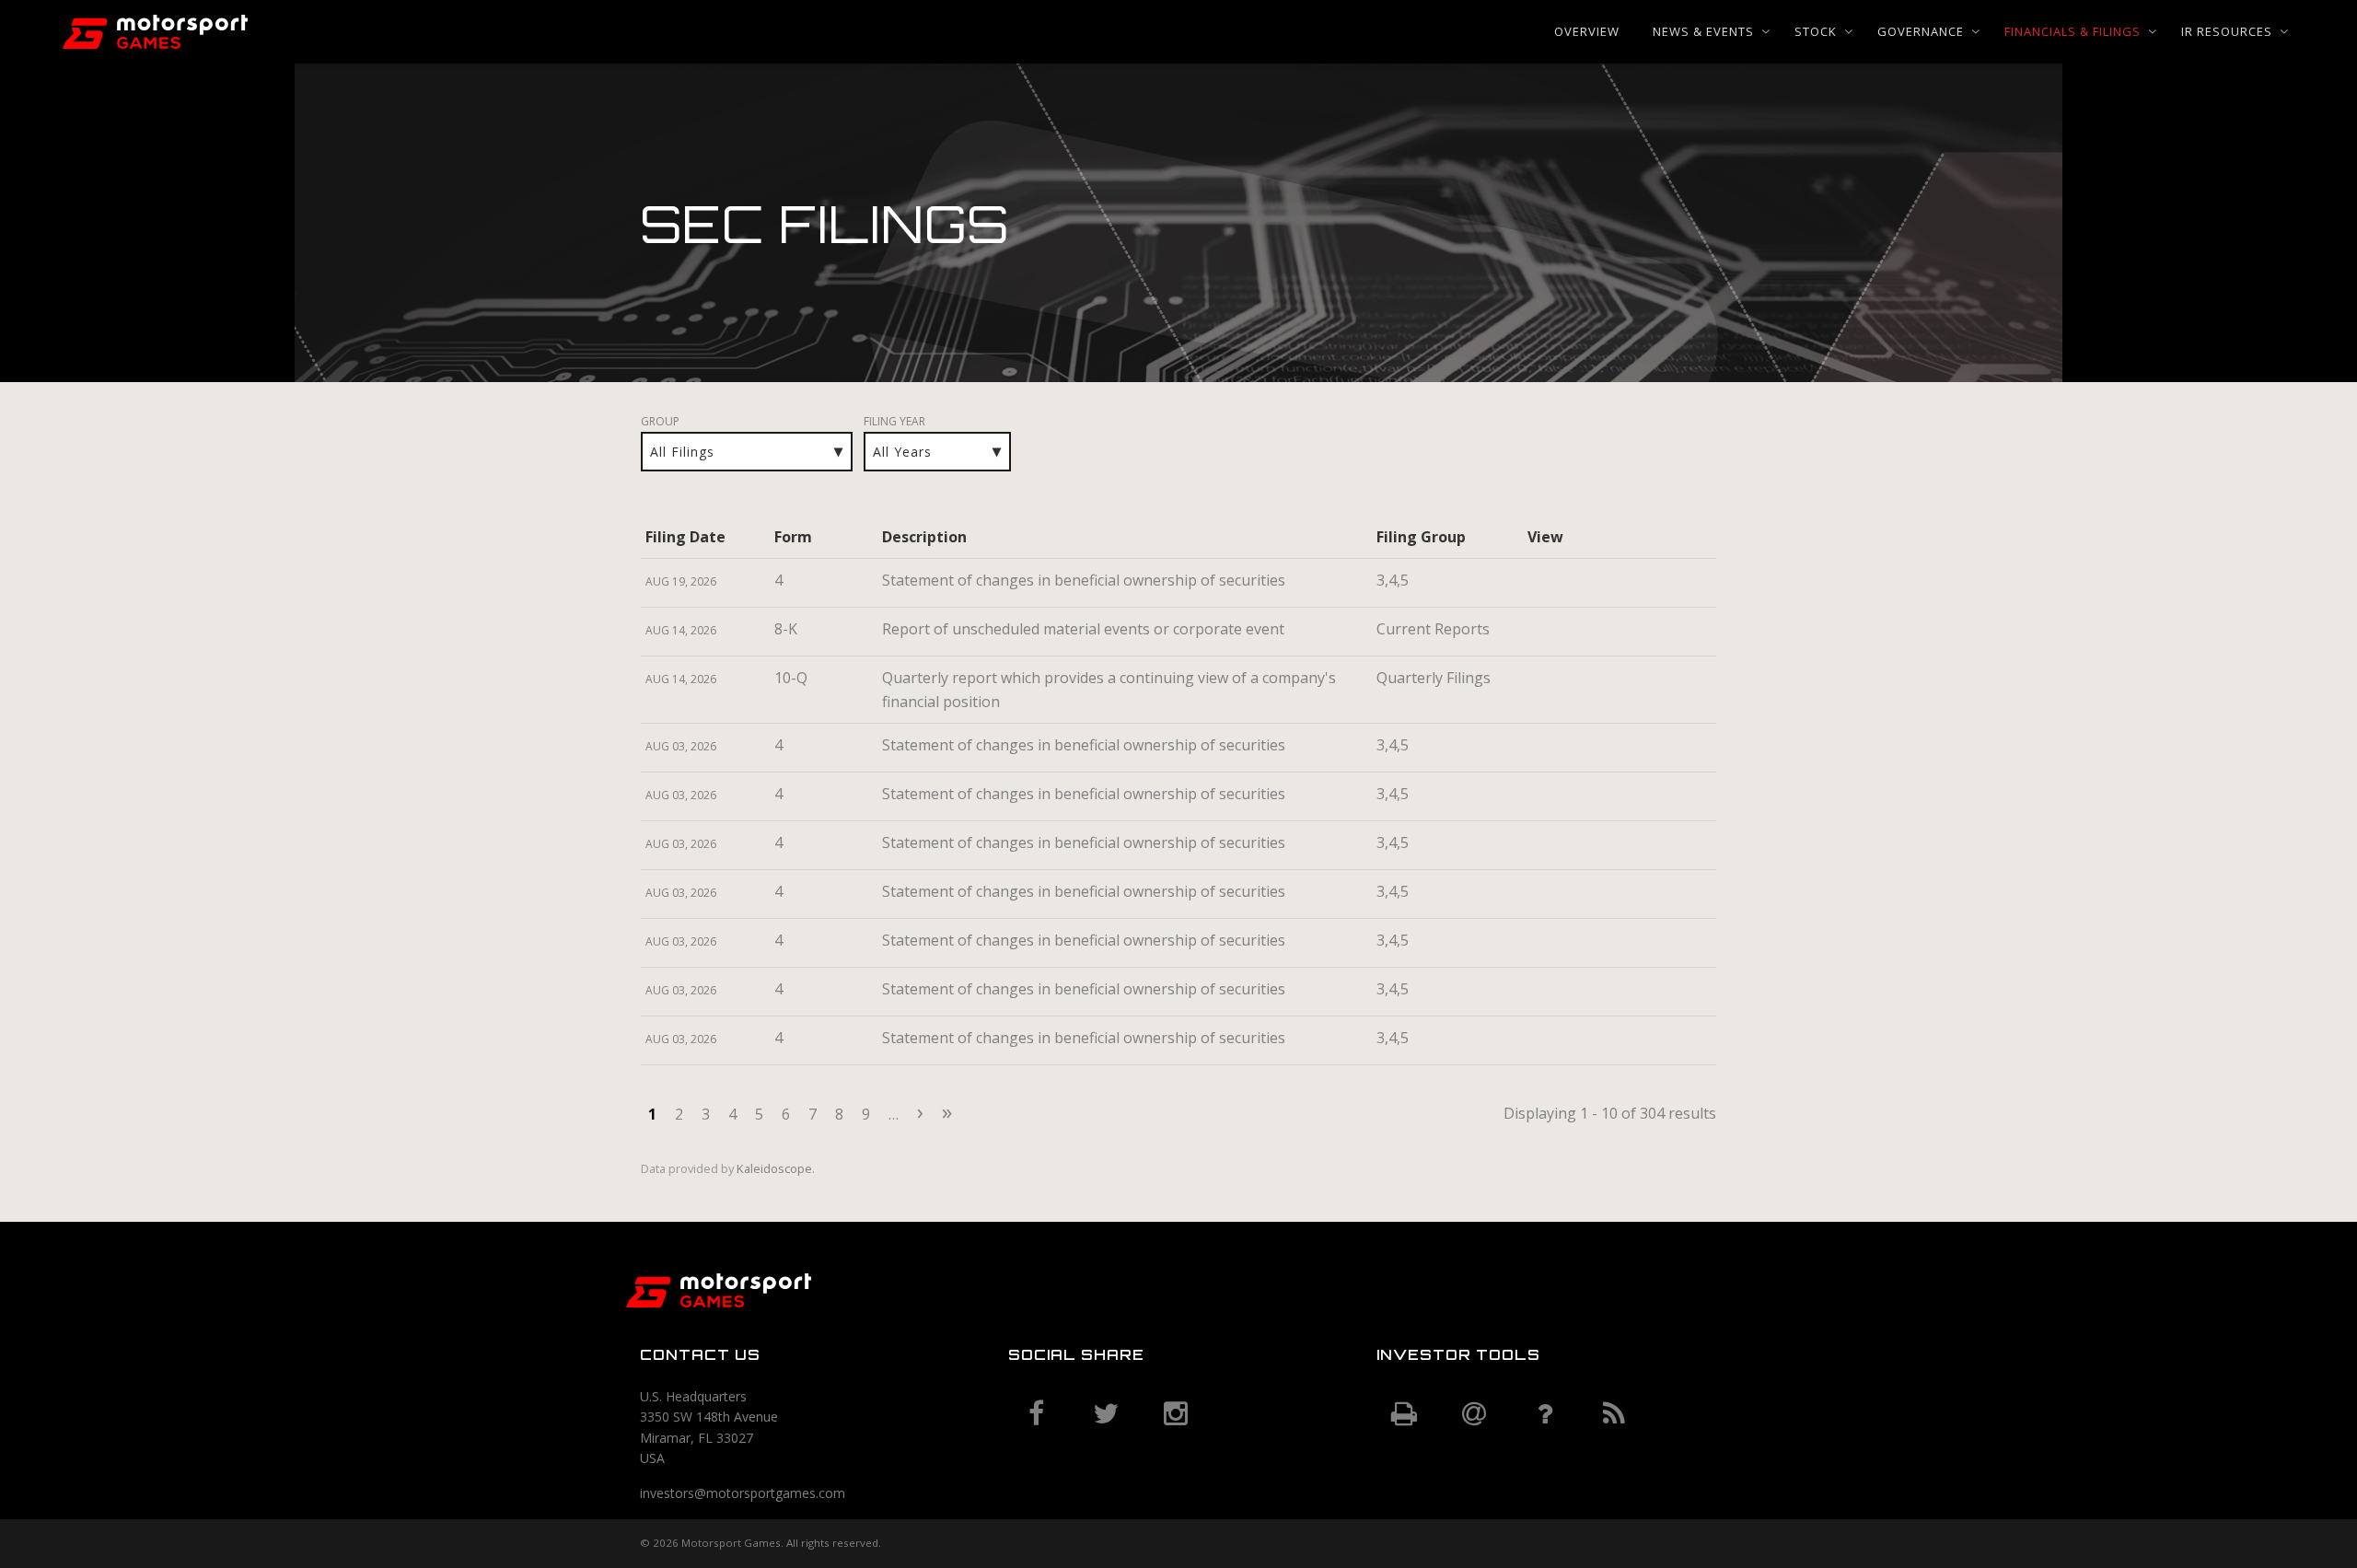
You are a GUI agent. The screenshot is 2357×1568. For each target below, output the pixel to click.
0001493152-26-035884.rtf (1558, 946)
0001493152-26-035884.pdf (1538, 946)
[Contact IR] (1544, 1414)
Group (660, 421)
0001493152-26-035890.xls (1578, 1043)
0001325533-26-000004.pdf (1538, 586)
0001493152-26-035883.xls (1578, 897)
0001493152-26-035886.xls (1578, 799)
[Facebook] (1036, 1414)
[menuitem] (1587, 32)
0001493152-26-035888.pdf (1538, 848)
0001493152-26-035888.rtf (1558, 848)
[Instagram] (1176, 1414)
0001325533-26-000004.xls (1578, 586)
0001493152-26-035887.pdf (1538, 994)
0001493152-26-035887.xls (1578, 994)
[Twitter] (1106, 1414)
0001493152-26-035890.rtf (1558, 1043)
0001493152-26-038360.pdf (1538, 683)
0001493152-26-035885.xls (1578, 750)
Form (793, 537)
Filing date (685, 537)
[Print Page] (1404, 1414)
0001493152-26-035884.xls (1578, 946)
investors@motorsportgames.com (743, 1493)
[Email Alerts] (1474, 1414)
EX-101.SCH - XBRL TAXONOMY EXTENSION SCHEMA (1619, 634)
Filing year (894, 421)
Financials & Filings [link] (2073, 31)
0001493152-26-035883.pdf (1538, 897)
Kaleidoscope (774, 1168)
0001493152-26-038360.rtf (1558, 683)
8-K (786, 629)
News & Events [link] (1703, 31)
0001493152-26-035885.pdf (1538, 750)
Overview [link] (1587, 31)
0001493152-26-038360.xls (1578, 683)
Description (924, 537)
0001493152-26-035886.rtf (1558, 799)
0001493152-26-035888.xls (1578, 848)
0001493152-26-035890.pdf (1538, 1043)
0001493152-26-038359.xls (1578, 634)
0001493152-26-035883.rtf (1558, 897)
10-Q (791, 678)
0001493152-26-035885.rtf (1558, 750)
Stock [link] (1816, 31)
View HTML (1598, 586)
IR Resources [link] (2227, 31)
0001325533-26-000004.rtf (1558, 586)
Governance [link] (1921, 31)
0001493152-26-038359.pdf (1538, 634)
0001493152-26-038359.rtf (1558, 634)
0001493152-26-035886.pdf (1538, 799)
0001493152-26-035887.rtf (1558, 994)
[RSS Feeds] (1614, 1414)
